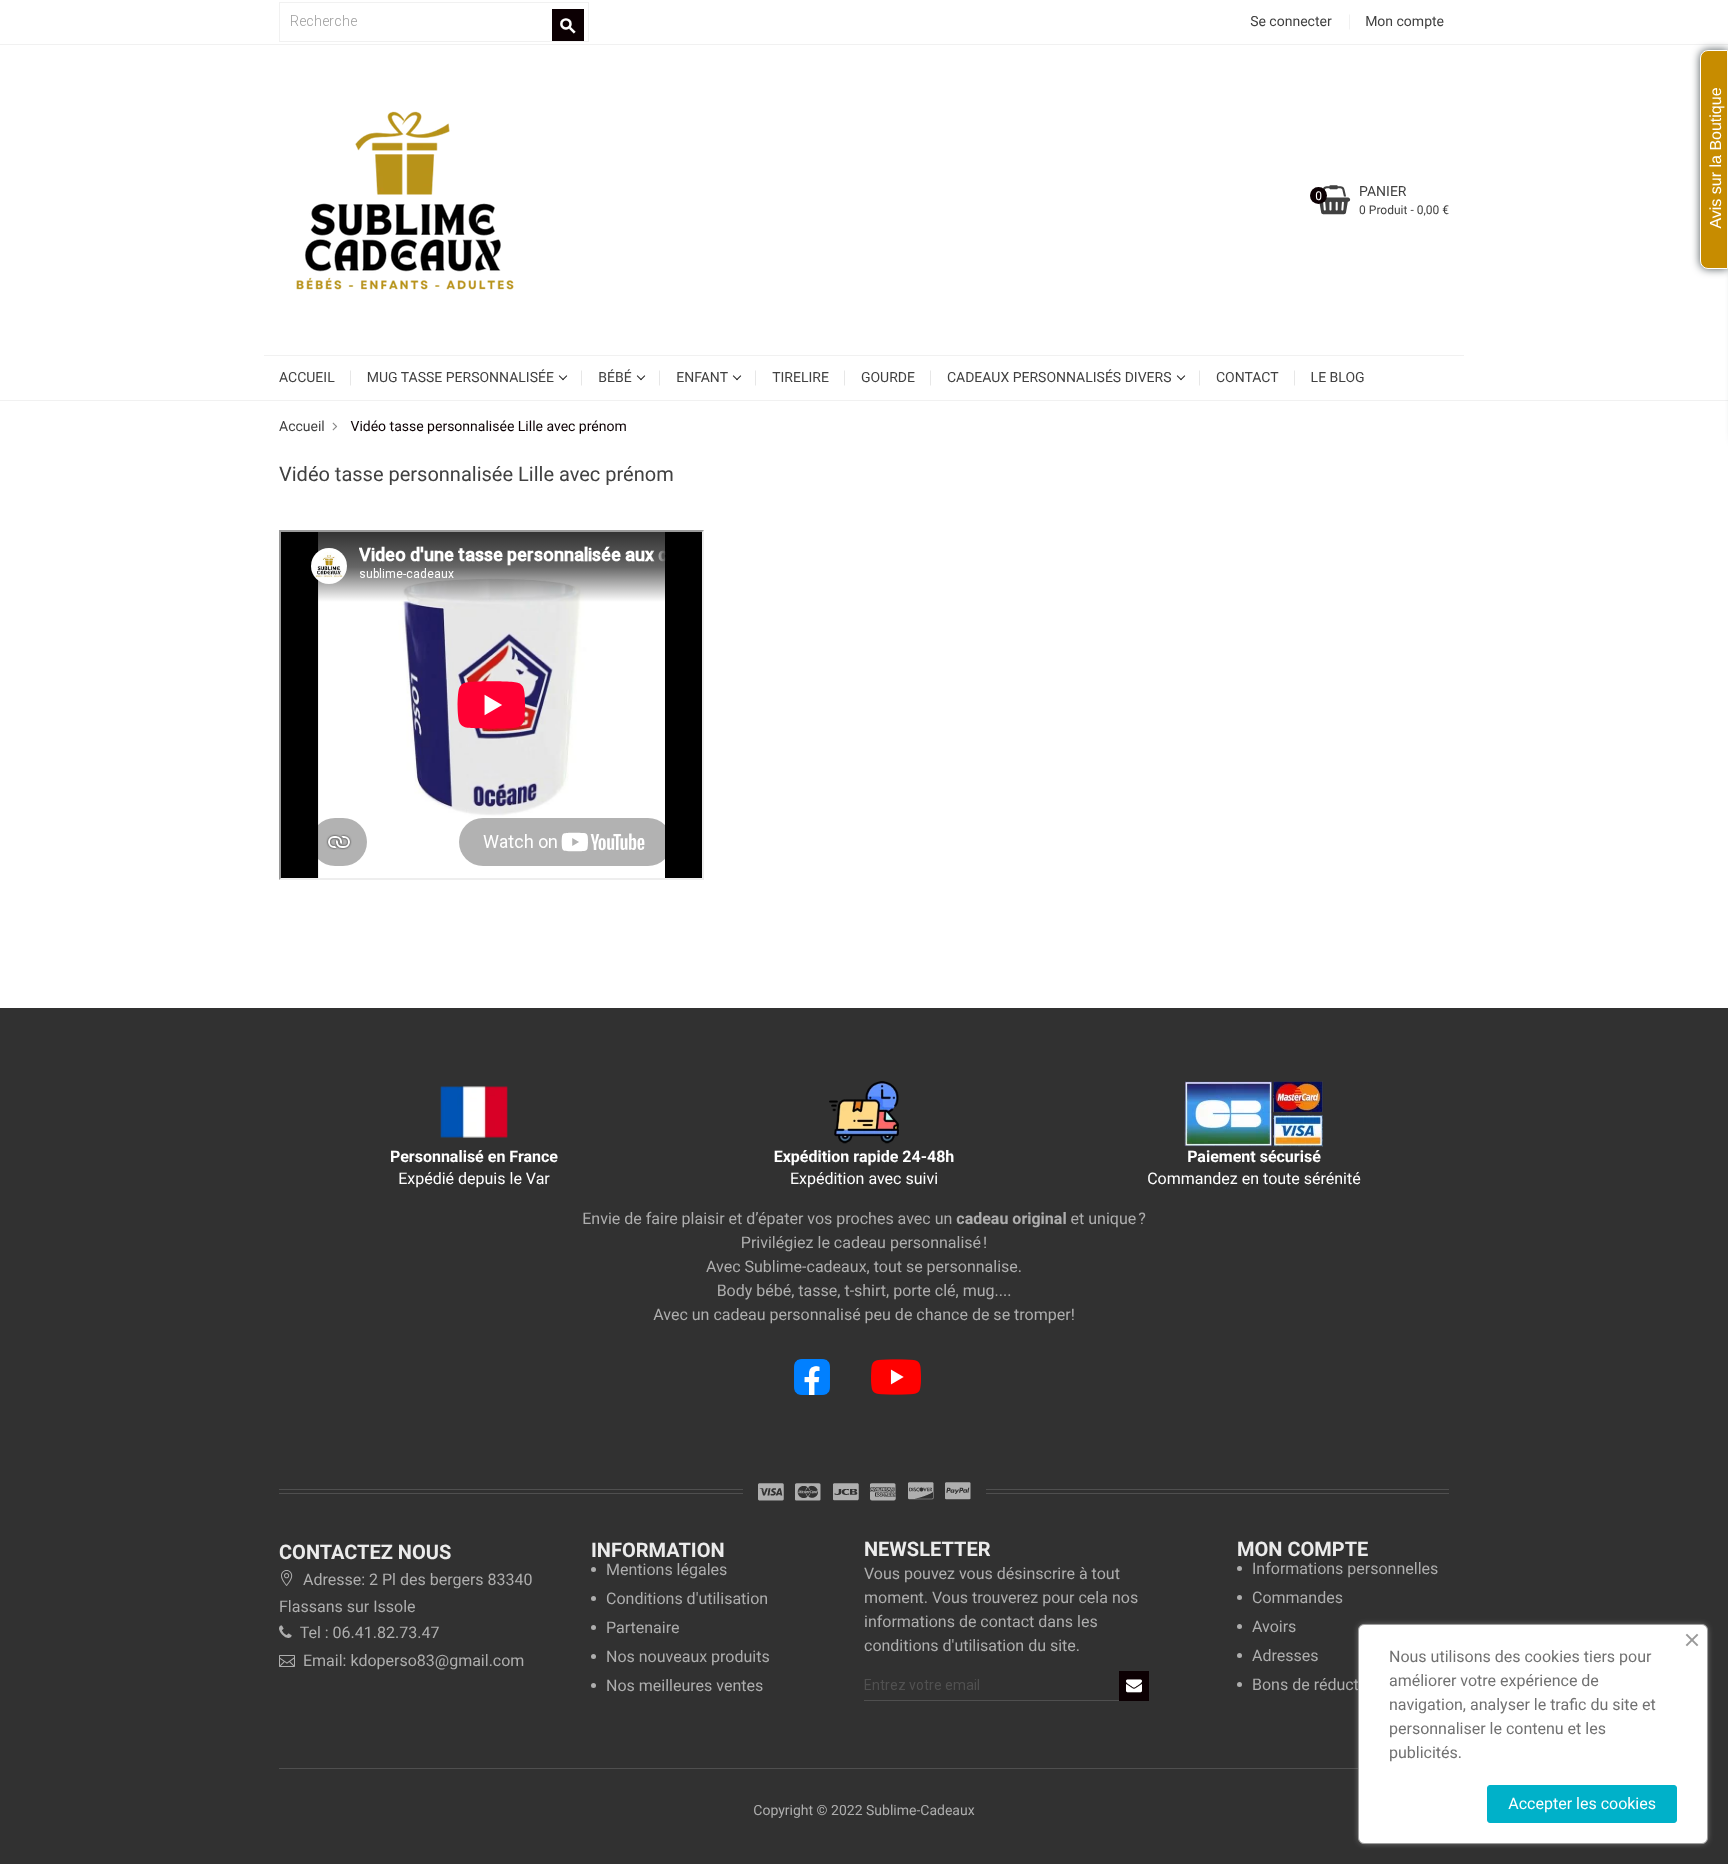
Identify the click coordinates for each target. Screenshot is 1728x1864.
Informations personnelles (1345, 1569)
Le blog (1338, 378)
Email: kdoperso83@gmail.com (411, 1660)
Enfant (703, 378)
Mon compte (1302, 1549)
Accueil (307, 378)
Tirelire (800, 378)
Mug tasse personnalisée (462, 378)
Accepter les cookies (1582, 1803)
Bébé (616, 378)
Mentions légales (666, 1570)
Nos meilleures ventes (684, 1686)
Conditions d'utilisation (687, 1599)
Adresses (1285, 1656)
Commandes (1297, 1598)
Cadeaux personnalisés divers (1061, 378)
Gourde (888, 378)
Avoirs (1274, 1627)
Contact (1247, 378)
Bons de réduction (1316, 1685)
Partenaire (642, 1628)
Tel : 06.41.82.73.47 (367, 1632)
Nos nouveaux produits (688, 1657)
